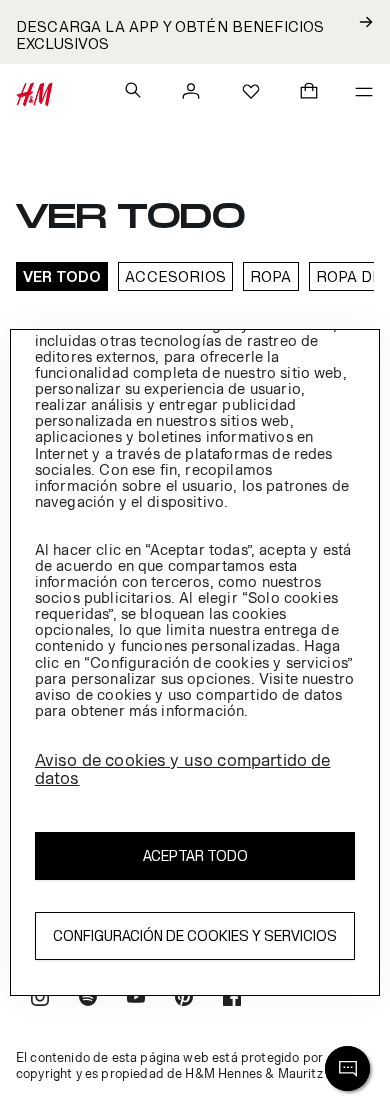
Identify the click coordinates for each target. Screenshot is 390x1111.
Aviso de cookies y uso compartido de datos (183, 769)
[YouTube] (136, 999)
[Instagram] (40, 999)
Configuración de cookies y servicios (195, 935)
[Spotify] (88, 999)
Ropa (271, 276)
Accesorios (175, 276)
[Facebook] (232, 999)
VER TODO (62, 276)
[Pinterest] (184, 999)
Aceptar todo (195, 855)
